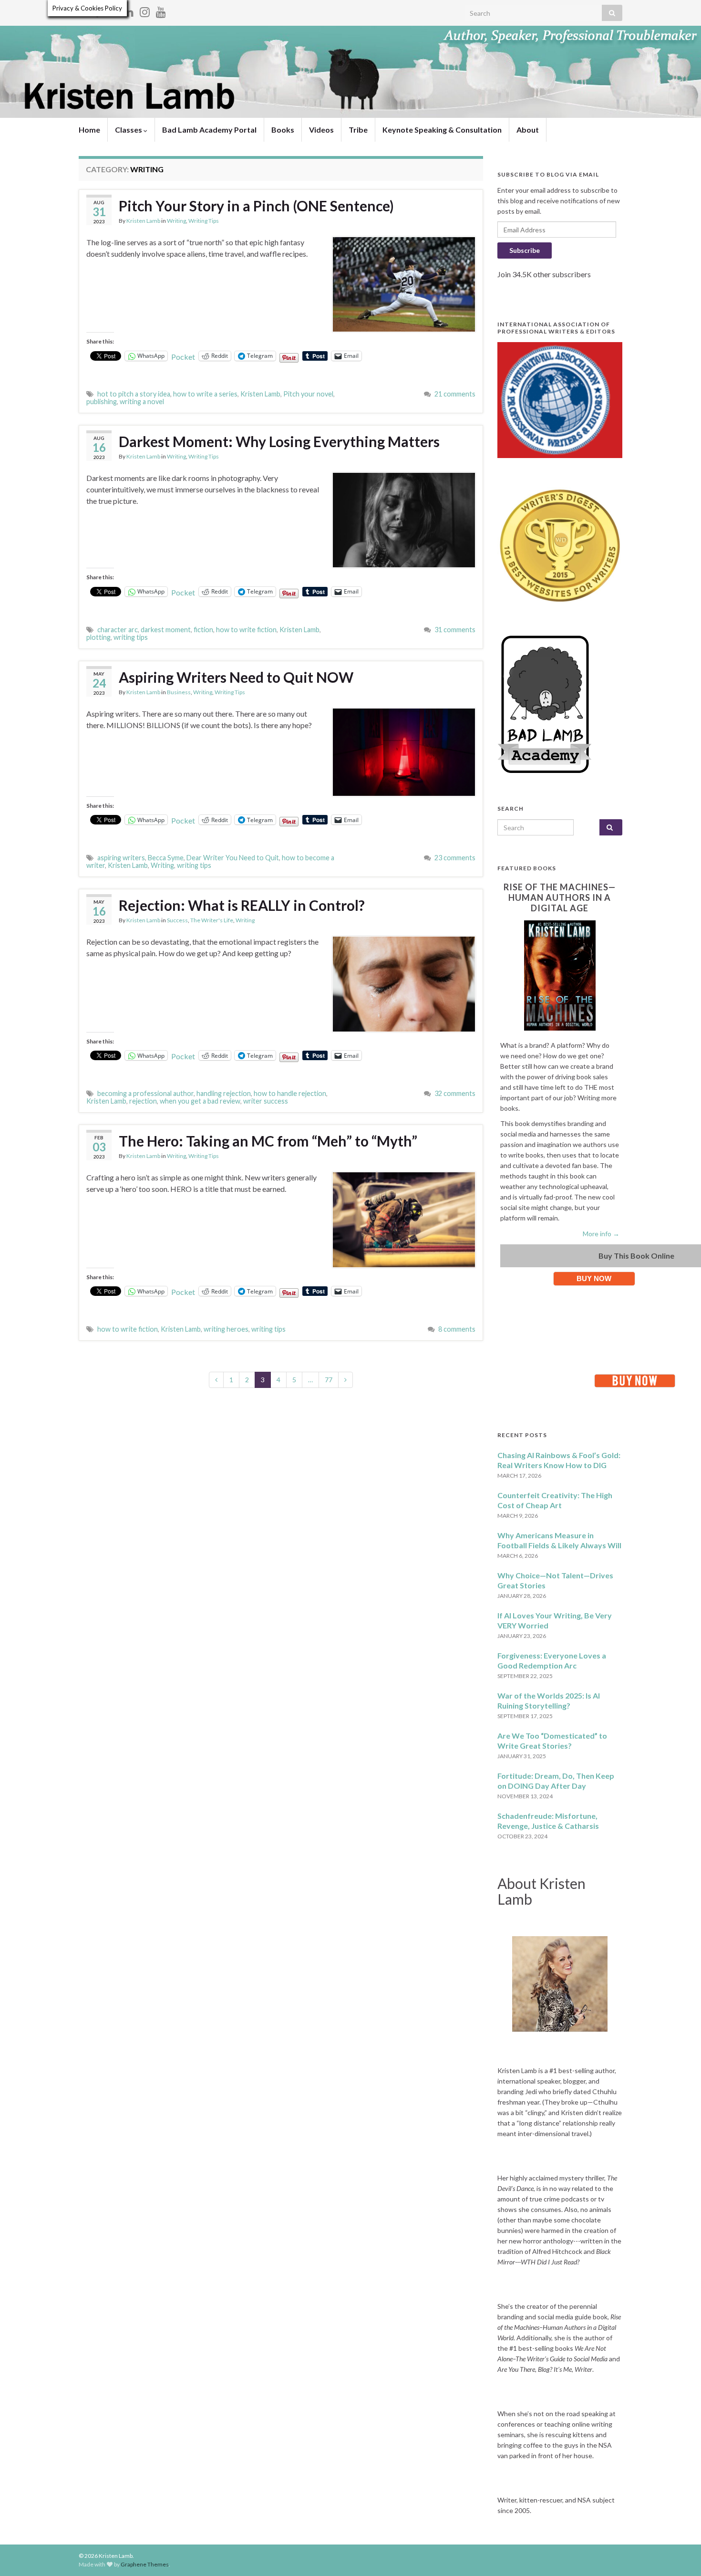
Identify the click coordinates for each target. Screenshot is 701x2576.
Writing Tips (204, 221)
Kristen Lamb (143, 221)
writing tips (131, 637)
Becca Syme (166, 858)
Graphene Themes (145, 2564)
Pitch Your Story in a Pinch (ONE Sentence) (256, 206)
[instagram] (145, 10)
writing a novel (142, 402)
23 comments (455, 858)
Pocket (183, 357)
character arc (118, 630)
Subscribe (525, 250)
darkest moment (166, 630)
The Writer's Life (212, 920)
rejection (143, 1101)
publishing (102, 402)
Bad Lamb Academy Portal (209, 130)
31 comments (455, 630)
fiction (203, 630)
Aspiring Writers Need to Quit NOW (236, 677)
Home (89, 130)
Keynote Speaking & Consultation (442, 130)
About (528, 130)
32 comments (455, 1093)
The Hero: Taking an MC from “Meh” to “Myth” (268, 1141)
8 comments (457, 1329)
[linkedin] (129, 10)
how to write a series (205, 394)
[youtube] (161, 10)
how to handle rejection (290, 1093)
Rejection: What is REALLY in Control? (242, 905)
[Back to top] (680, 2555)
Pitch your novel (308, 394)
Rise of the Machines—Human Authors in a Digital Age (560, 897)
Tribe (358, 130)
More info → (601, 1234)
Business (179, 692)
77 (329, 1380)
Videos (321, 130)
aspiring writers (121, 858)
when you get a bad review (200, 1101)
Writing (176, 221)
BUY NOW (594, 1278)
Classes (129, 130)
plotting (98, 637)
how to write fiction (246, 630)
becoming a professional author (145, 1093)
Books (283, 130)
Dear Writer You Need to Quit (233, 858)
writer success (266, 1101)
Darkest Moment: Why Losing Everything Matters (279, 441)
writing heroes (226, 1329)
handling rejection (224, 1093)
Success (177, 920)
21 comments (455, 394)
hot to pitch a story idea (134, 394)
